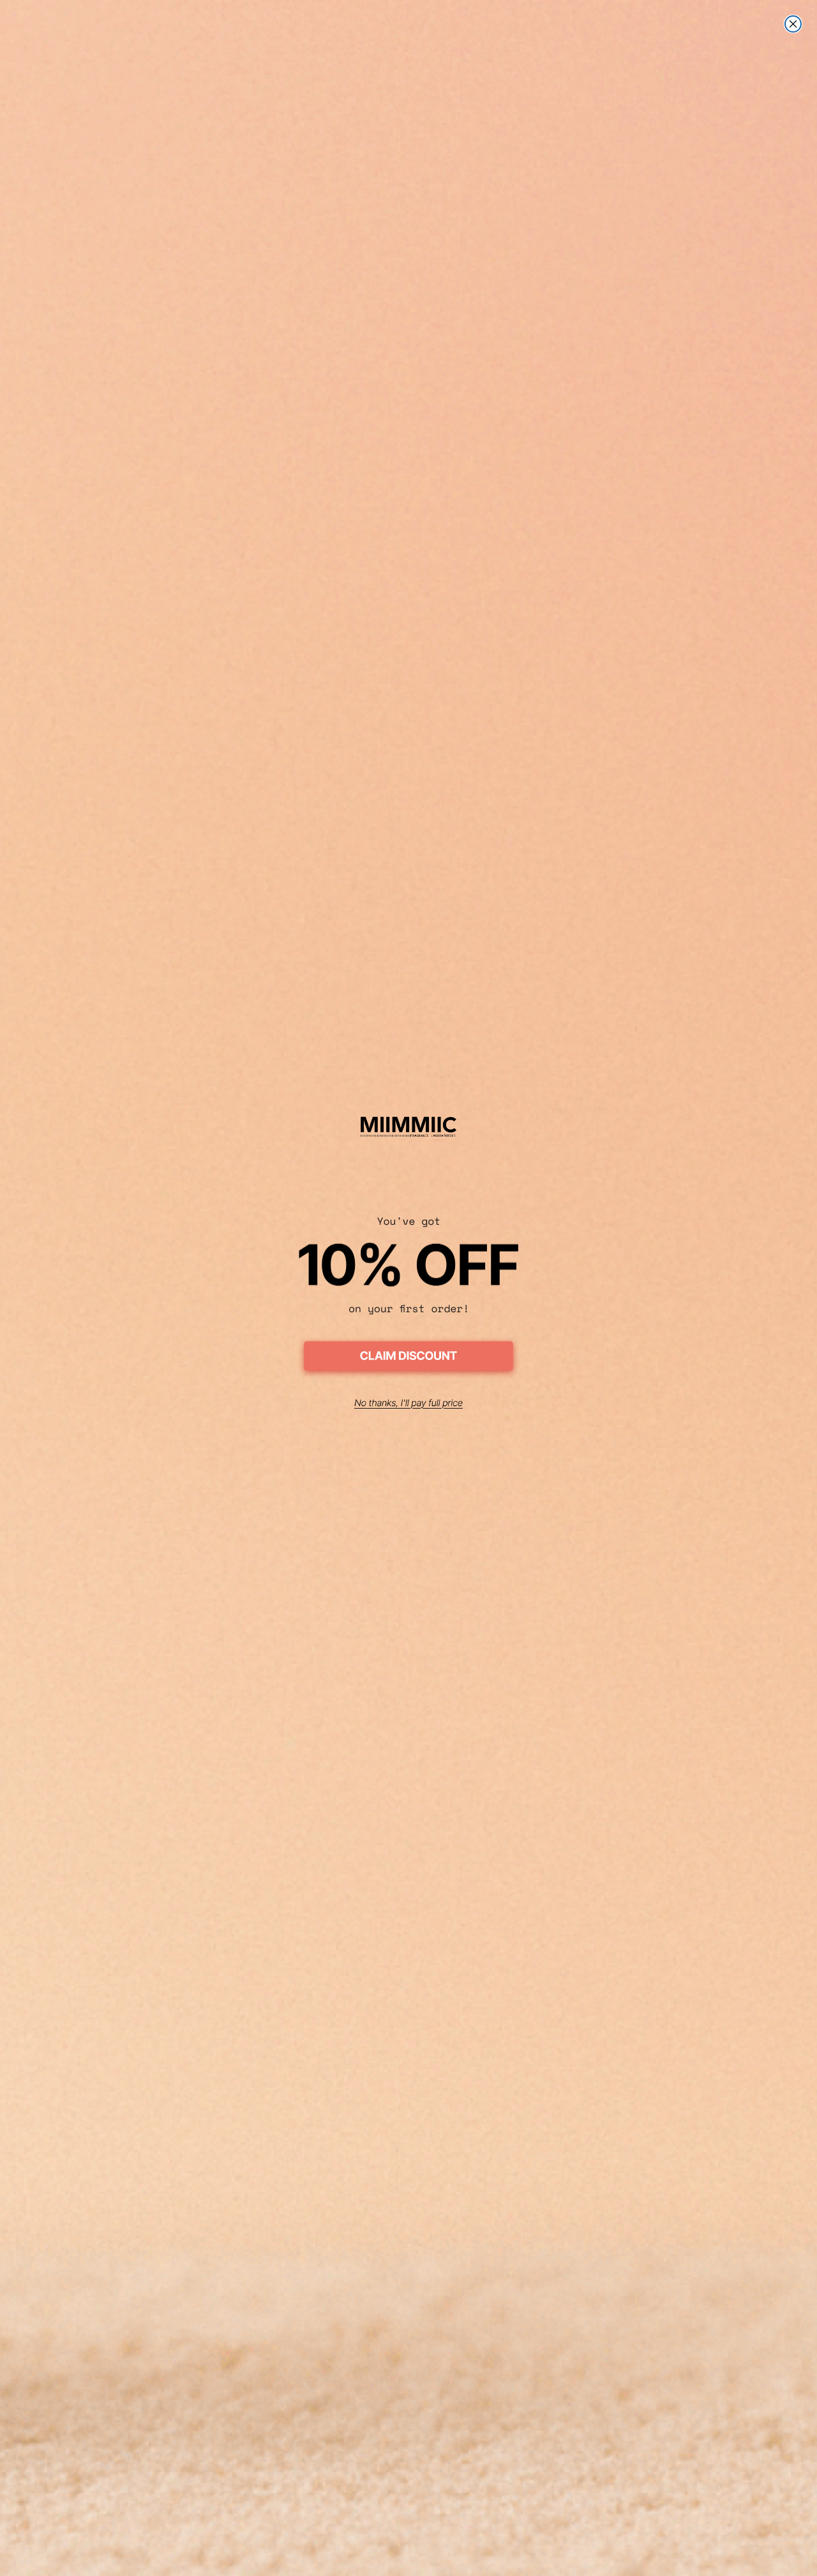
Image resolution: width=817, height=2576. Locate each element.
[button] (408, 1358)
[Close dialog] (793, 24)
